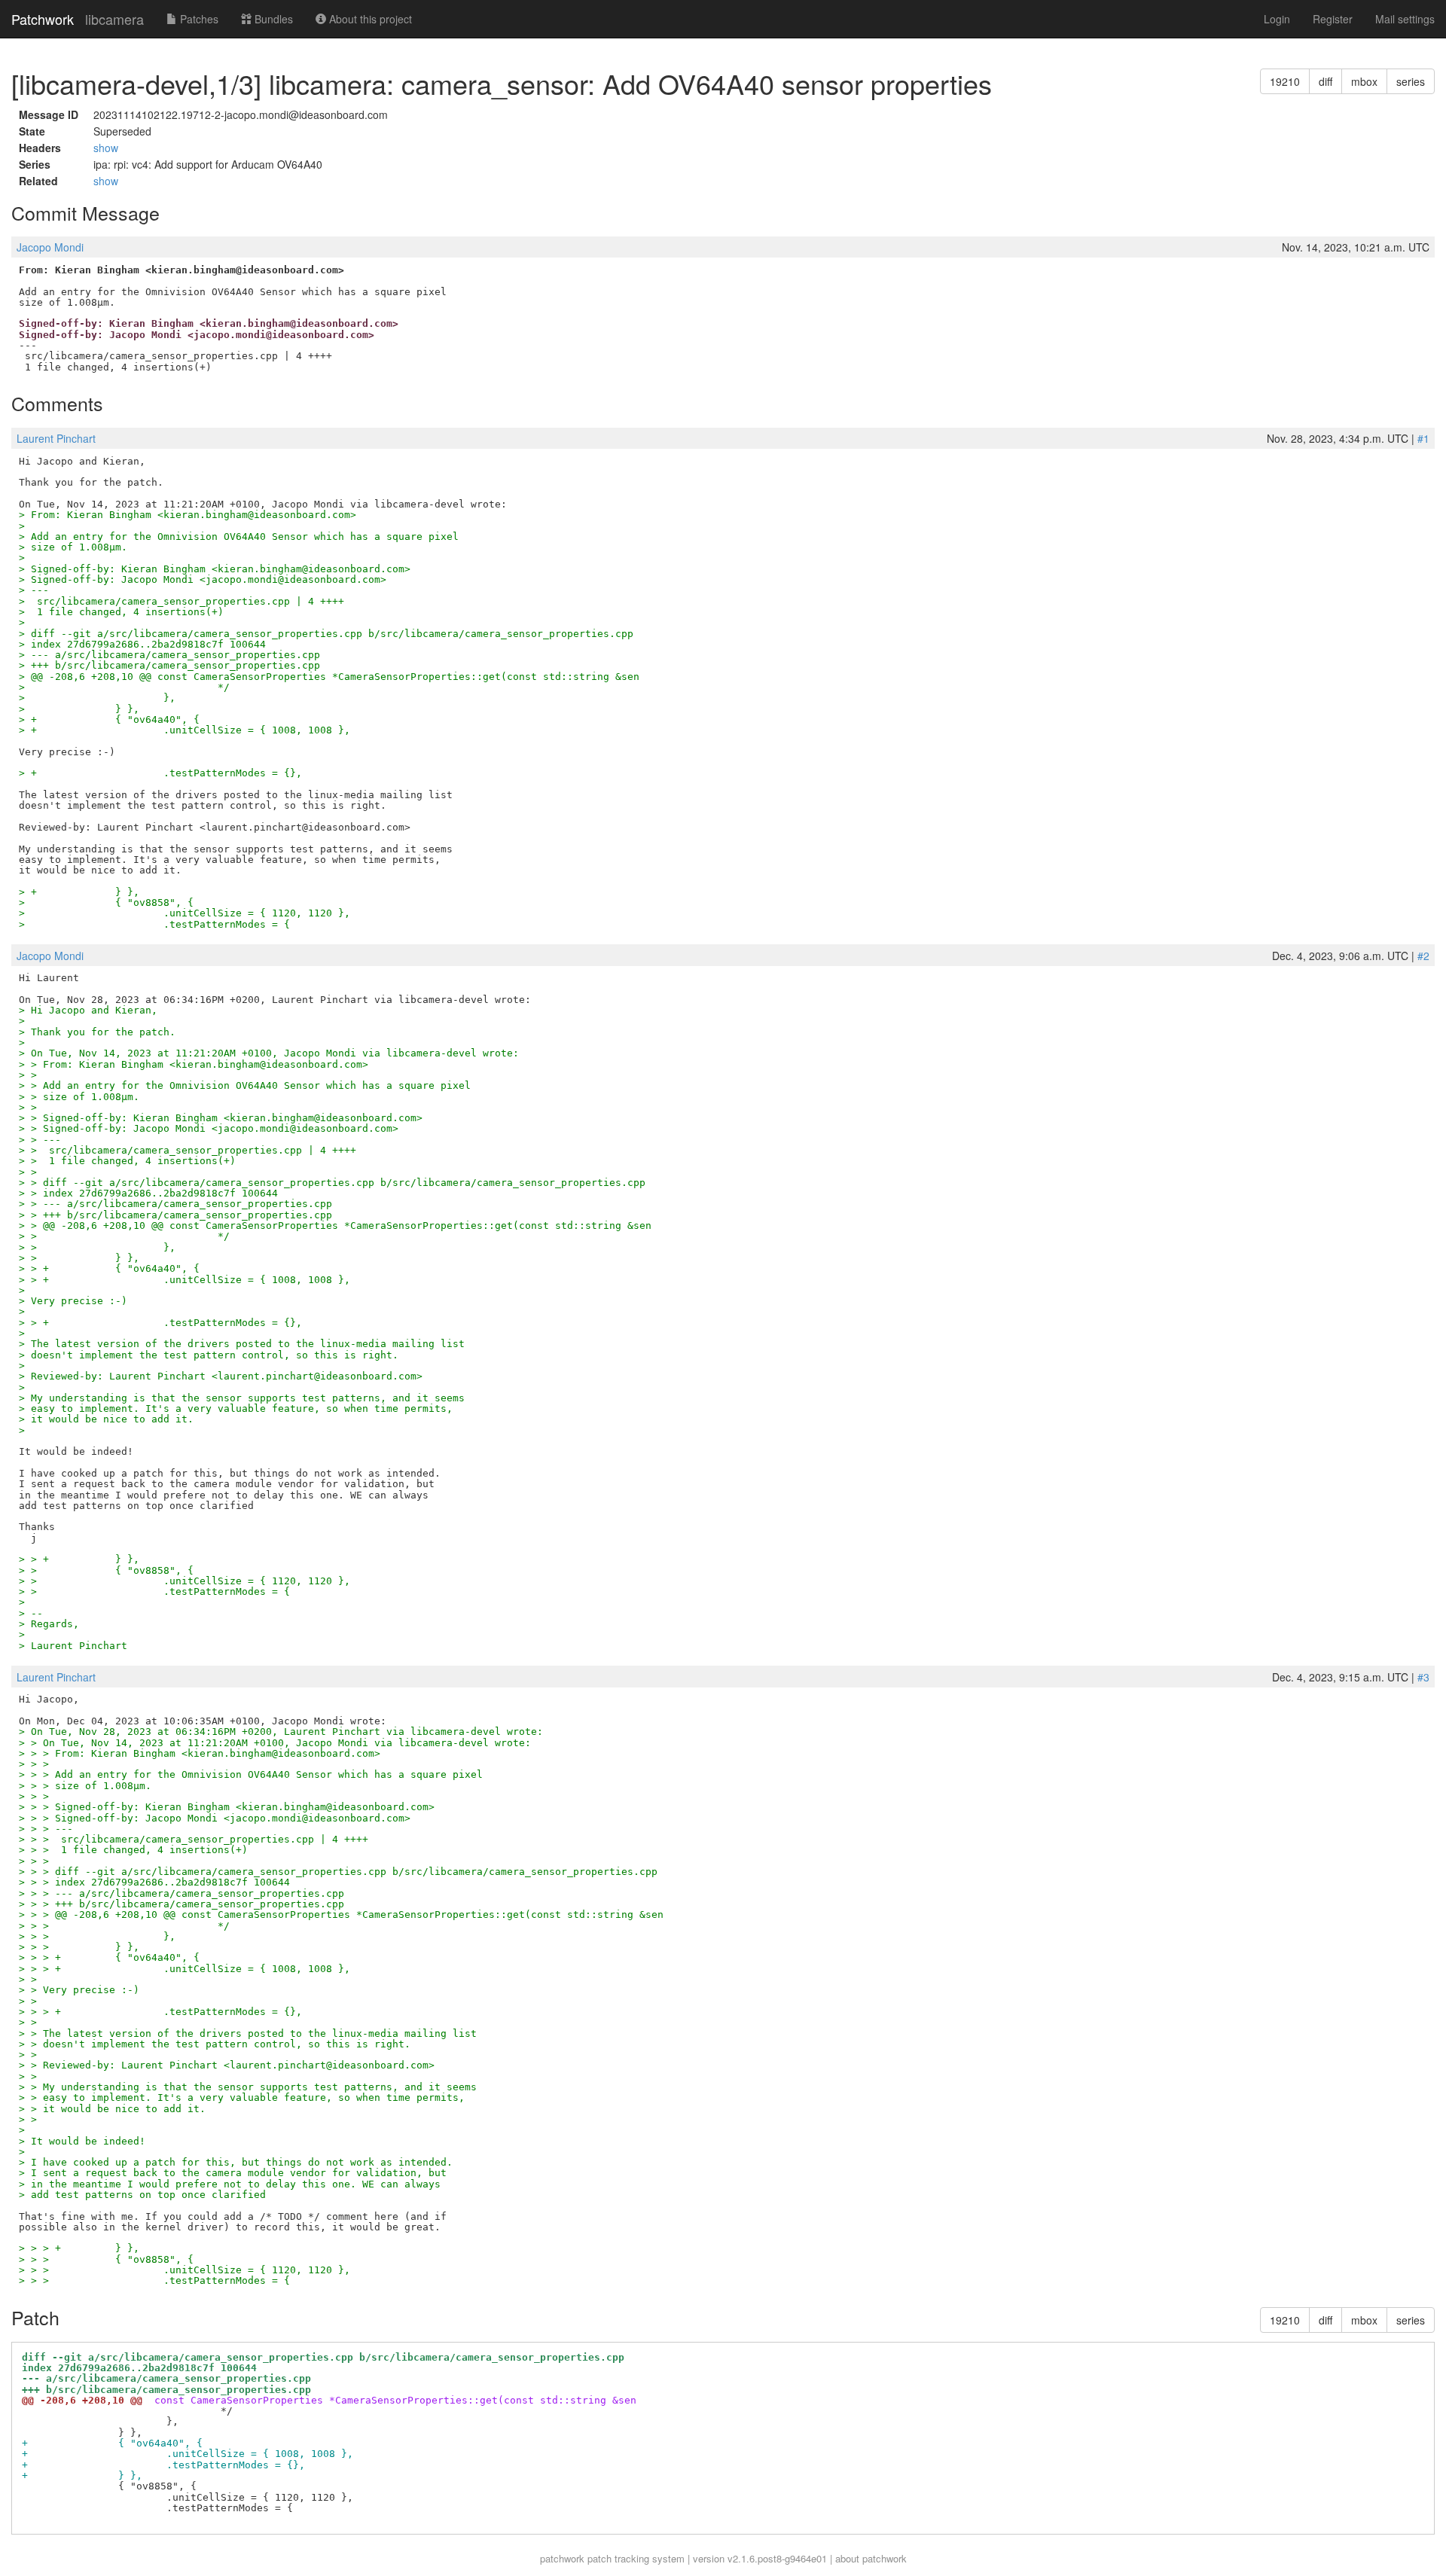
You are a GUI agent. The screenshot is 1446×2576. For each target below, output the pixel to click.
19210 (1285, 81)
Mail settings (1405, 19)
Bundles (272, 19)
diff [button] (1325, 81)
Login (1277, 19)
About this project (369, 19)
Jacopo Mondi (50, 247)
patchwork (562, 2558)
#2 (1423, 956)
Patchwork (43, 19)
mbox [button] (1364, 81)
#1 (1423, 438)
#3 (1423, 1677)
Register (1333, 19)
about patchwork (871, 2558)
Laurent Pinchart (56, 438)
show (106, 148)
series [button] (1411, 81)
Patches (198, 19)
